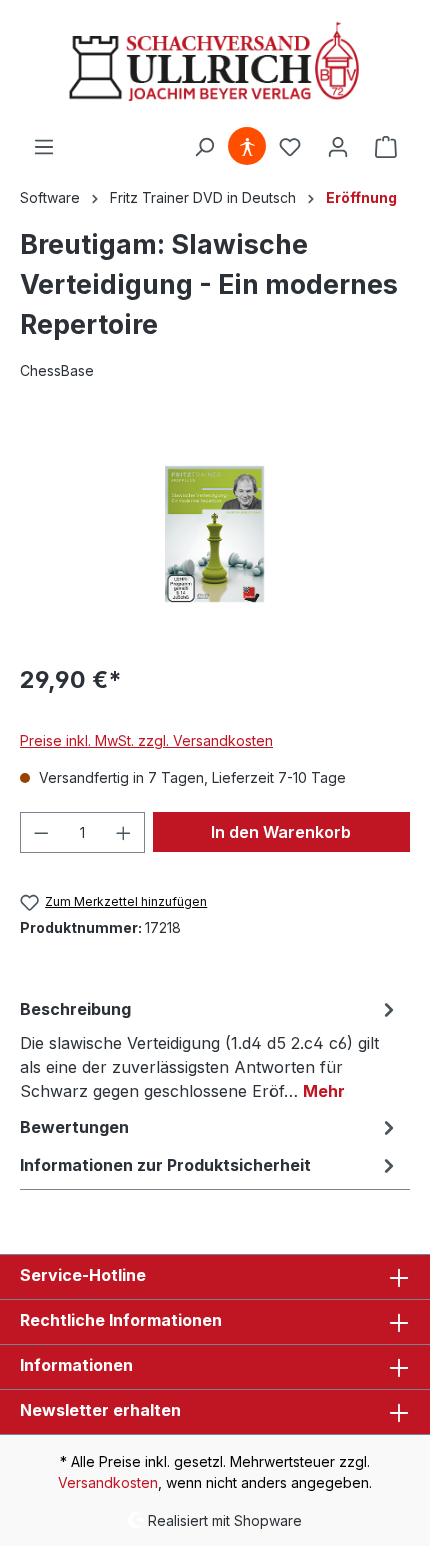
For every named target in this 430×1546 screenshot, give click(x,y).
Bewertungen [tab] (74, 1127)
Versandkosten (108, 1482)
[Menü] (44, 147)
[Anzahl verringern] (41, 832)
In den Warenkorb (281, 832)
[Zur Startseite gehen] (215, 63)
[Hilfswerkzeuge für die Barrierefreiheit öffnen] (247, 147)
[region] (215, 533)
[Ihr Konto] (338, 147)
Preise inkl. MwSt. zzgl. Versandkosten (146, 740)
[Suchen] (204, 147)
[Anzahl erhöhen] (124, 832)
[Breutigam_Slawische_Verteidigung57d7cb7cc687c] (214, 534)
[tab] (210, 1049)
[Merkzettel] (290, 147)
